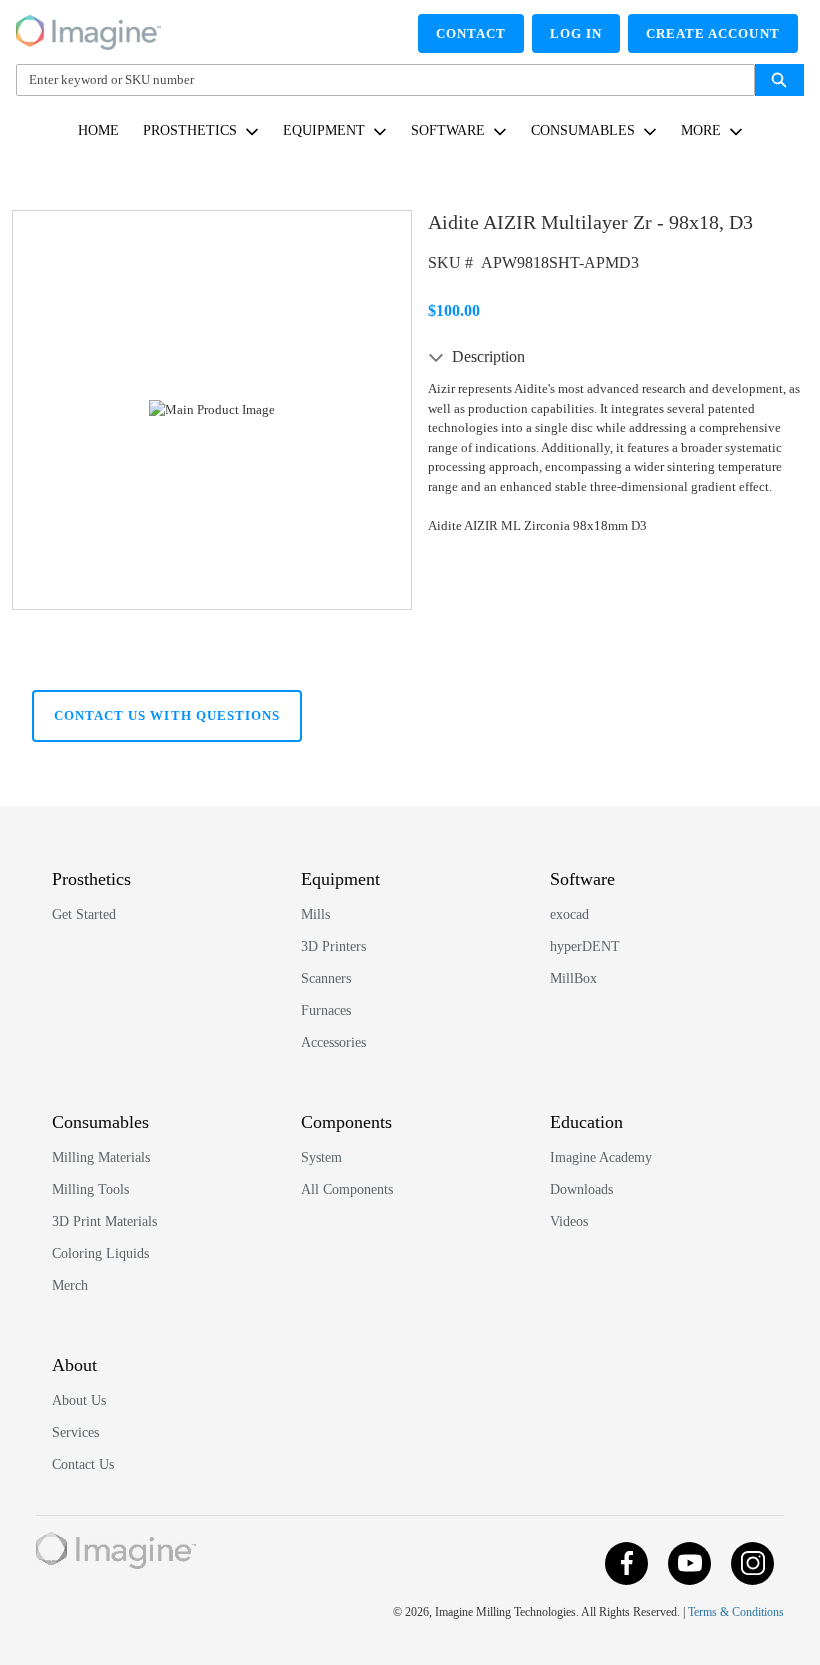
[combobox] (377, 80)
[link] (98, 130)
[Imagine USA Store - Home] (88, 29)
